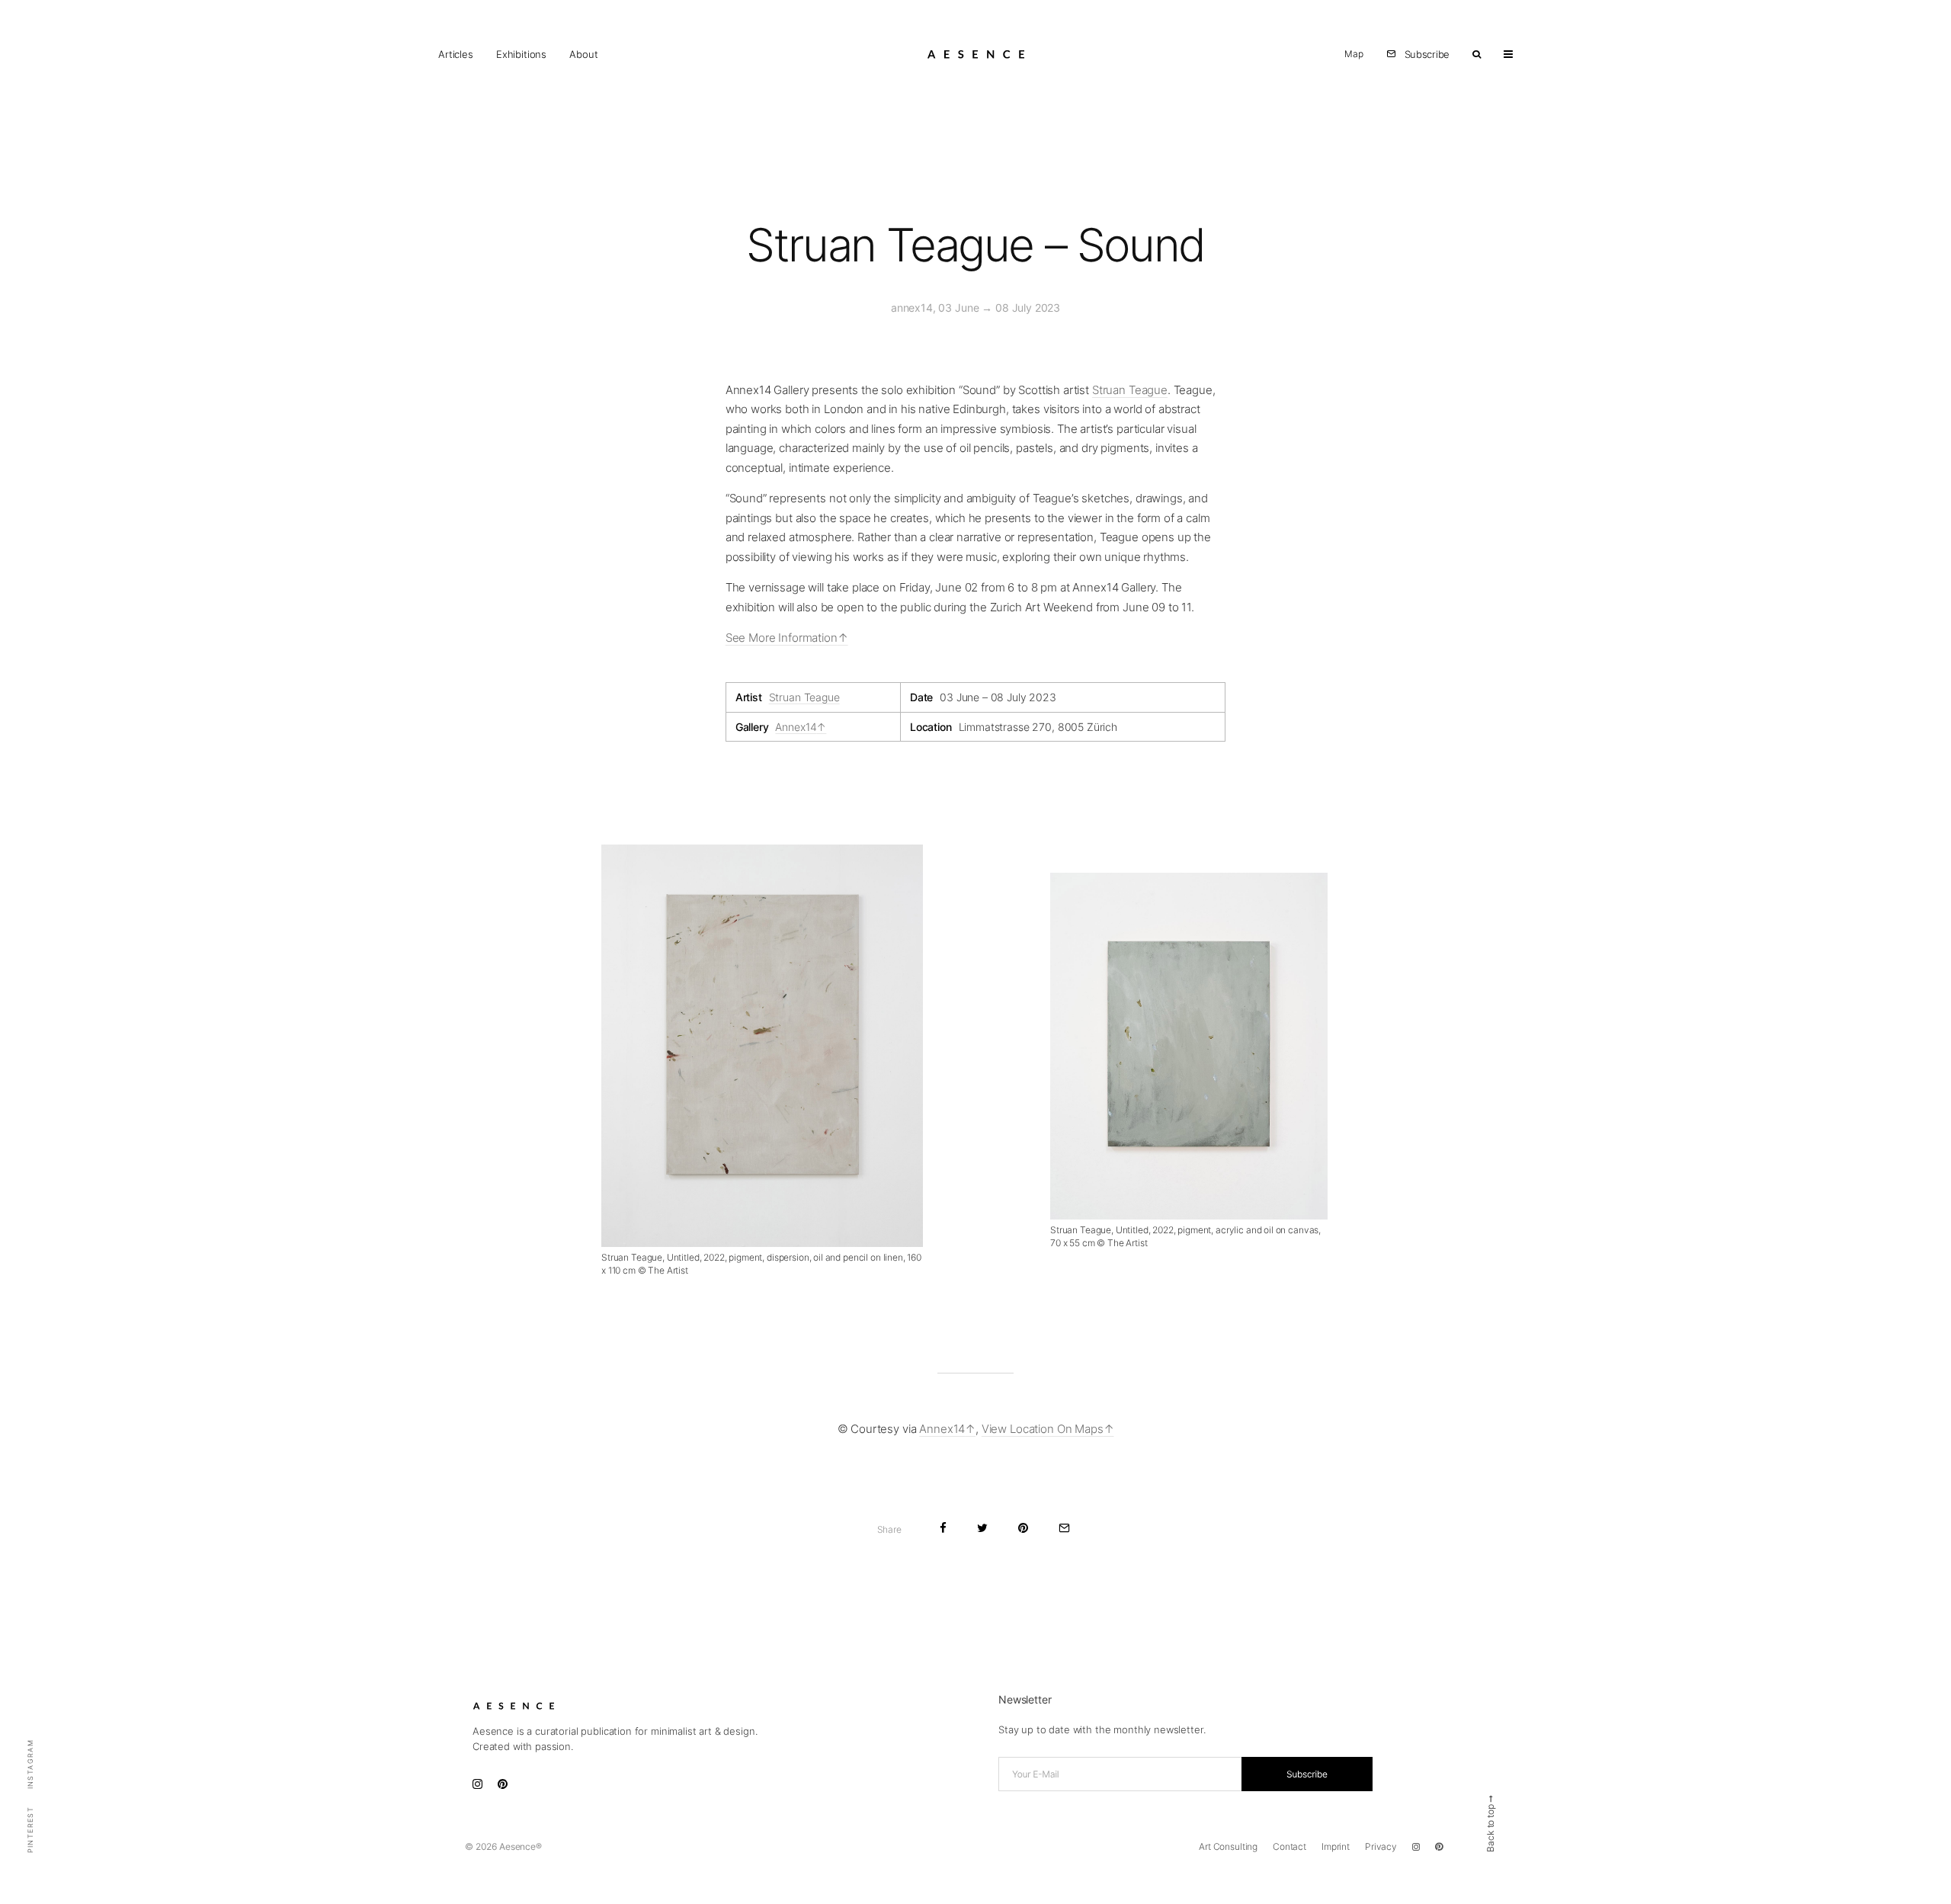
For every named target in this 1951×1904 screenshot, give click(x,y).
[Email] (1064, 1528)
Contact (1289, 1846)
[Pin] (1023, 1528)
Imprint (1336, 1846)
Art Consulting (1228, 1846)
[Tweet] (982, 1528)
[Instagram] (1416, 1847)
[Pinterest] (1439, 1847)
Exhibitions (521, 54)
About (583, 54)
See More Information (782, 638)
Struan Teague (1130, 390)
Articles (456, 54)
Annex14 (796, 727)
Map (1354, 54)
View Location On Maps (1043, 1429)
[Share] (943, 1528)
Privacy (1381, 1846)
